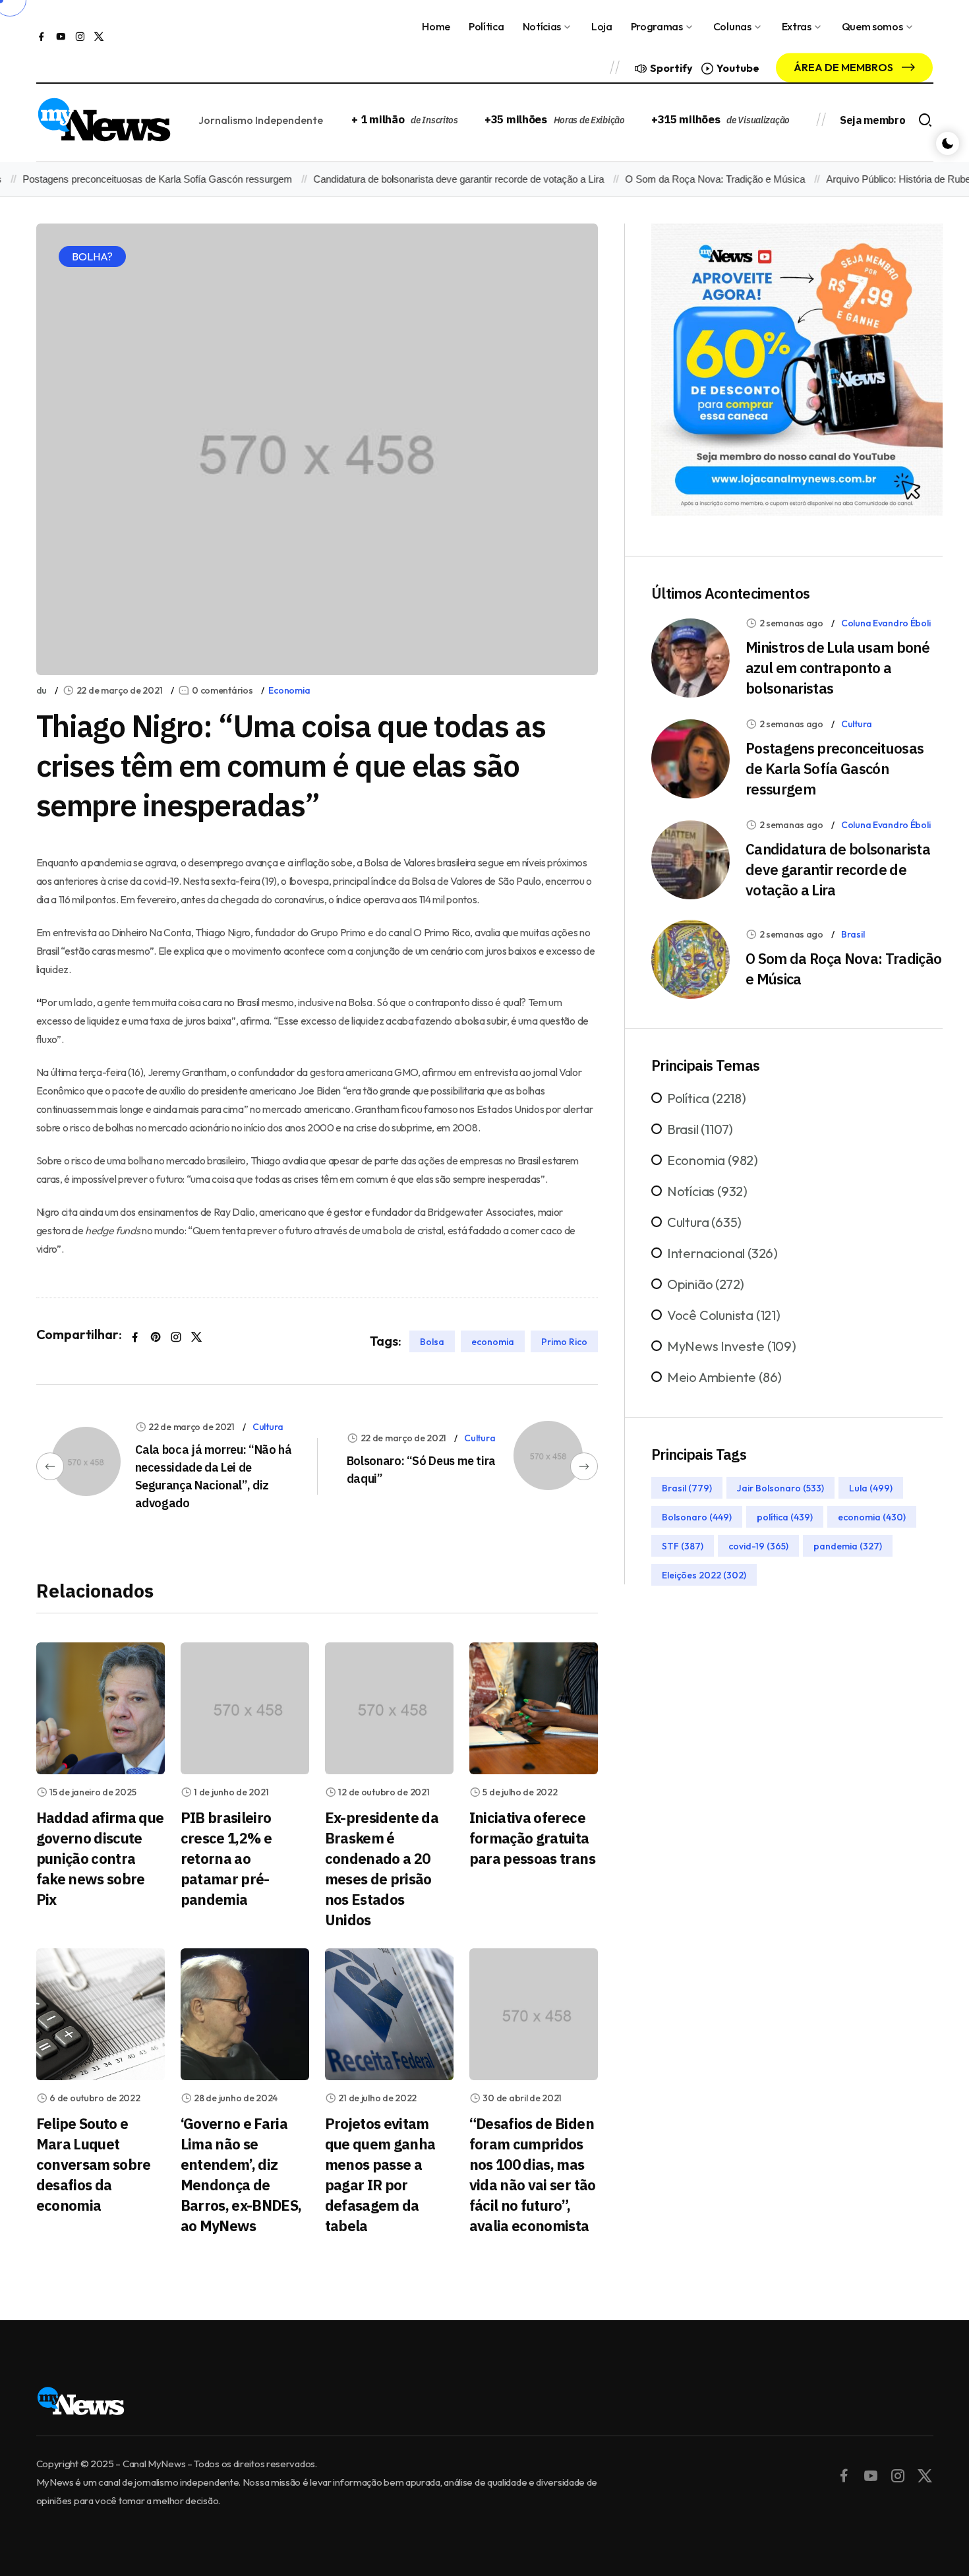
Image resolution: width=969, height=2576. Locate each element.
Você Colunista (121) (724, 1315)
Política (486, 26)
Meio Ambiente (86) (724, 1377)
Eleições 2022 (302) (704, 1575)
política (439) (785, 1517)
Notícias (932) (707, 1191)
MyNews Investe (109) (732, 1346)
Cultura (268, 1427)
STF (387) (683, 1546)
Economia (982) (713, 1160)
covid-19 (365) (758, 1546)
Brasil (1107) (700, 1129)
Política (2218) (707, 1098)
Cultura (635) (704, 1222)
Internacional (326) (722, 1253)
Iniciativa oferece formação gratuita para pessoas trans (532, 1838)
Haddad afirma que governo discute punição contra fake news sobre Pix (100, 1858)
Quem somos (872, 26)
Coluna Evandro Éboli (886, 623)
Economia (289, 690)
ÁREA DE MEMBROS (844, 67)
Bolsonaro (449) (697, 1517)
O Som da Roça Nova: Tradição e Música (679, 179)
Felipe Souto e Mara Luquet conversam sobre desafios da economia (94, 2164)
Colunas (732, 26)
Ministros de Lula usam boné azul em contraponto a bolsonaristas (837, 668)
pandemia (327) (848, 1546)
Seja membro (872, 120)
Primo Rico (564, 1341)
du (42, 690)
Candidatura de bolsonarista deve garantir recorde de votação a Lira (423, 179)
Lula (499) (871, 1488)
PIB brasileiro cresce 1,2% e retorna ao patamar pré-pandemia (226, 1858)
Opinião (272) (706, 1284)
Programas (657, 26)
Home (436, 26)
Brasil (853, 934)
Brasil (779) (687, 1488)
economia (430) (872, 1517)
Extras (797, 26)
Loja (602, 26)
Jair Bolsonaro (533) (780, 1488)
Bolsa (432, 1341)
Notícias (542, 26)
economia (493, 1341)
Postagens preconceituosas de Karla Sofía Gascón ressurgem (835, 768)
